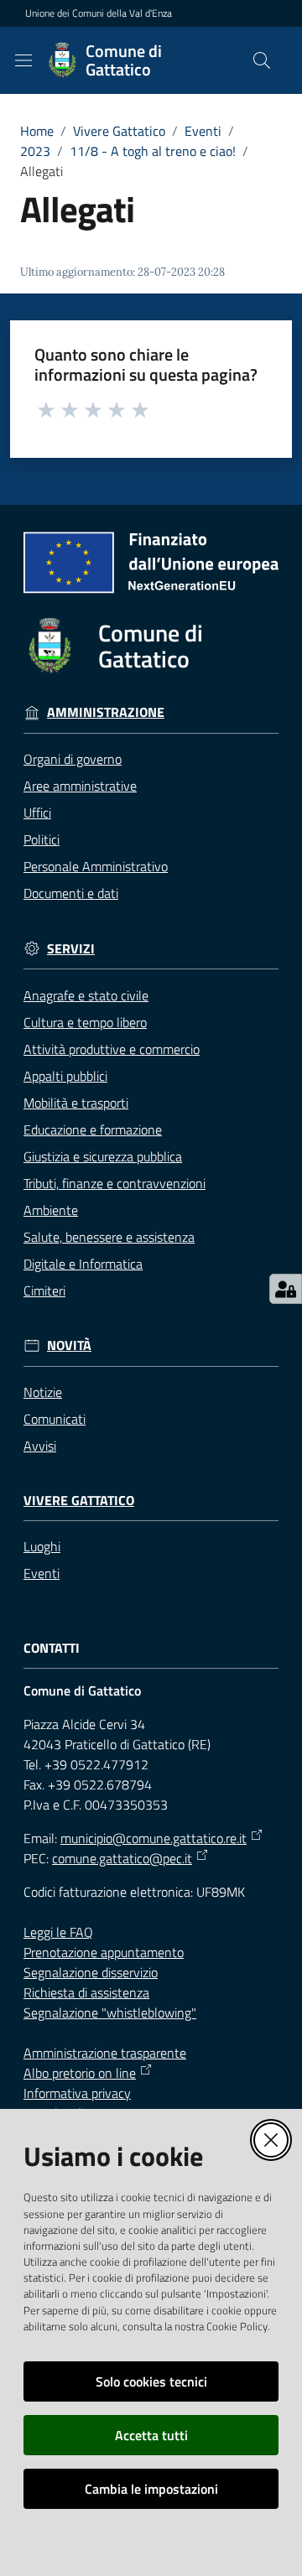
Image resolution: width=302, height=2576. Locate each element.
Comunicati (55, 1419)
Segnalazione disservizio (91, 1972)
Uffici (37, 813)
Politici (42, 839)
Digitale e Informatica (83, 1264)
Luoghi (42, 1546)
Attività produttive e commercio (112, 1049)
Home (37, 131)
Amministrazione (106, 712)
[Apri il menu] (23, 60)
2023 (35, 151)
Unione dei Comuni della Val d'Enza (99, 13)
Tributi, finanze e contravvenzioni (115, 1183)
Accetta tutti (151, 2435)
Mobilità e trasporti (76, 1103)
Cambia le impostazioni (151, 2489)
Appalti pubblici (65, 1076)
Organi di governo (73, 759)
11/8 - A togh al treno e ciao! (153, 151)
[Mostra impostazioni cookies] (286, 1289)
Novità (69, 1345)
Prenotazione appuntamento (104, 1952)
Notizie (43, 1392)
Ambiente (51, 1210)
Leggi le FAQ (58, 1932)
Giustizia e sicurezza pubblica (103, 1156)
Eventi (203, 131)
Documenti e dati (71, 893)
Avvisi (40, 1446)
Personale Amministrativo (96, 866)
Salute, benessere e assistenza (109, 1237)
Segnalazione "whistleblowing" (110, 2012)
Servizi (71, 949)
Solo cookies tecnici (151, 2381)
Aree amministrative (80, 786)
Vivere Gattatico (119, 131)
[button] (262, 60)
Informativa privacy (77, 2093)
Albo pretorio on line (80, 2073)
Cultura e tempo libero (85, 1022)
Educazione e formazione (93, 1130)
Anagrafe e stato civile (86, 995)
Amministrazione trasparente (105, 2053)
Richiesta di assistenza (86, 1992)
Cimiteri (44, 1291)
